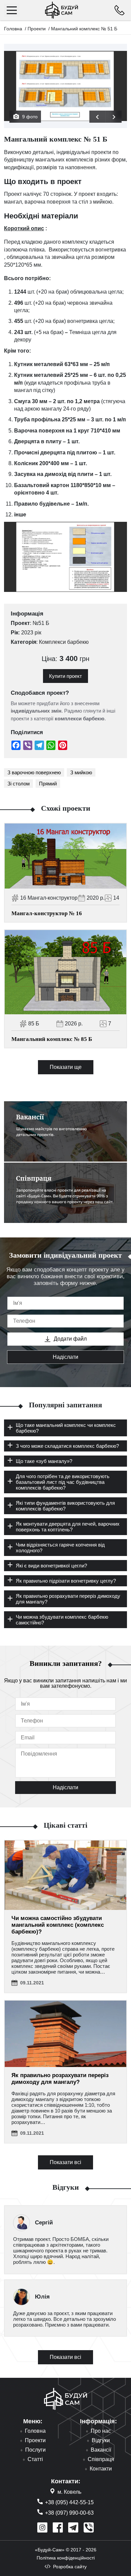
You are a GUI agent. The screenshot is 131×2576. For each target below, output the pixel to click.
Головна (13, 29)
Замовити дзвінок (119, 10)
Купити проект (65, 676)
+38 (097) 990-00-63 (69, 2513)
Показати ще (66, 1067)
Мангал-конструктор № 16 (47, 913)
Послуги (35, 2450)
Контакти (101, 2469)
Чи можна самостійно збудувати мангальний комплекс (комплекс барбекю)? (58, 1925)
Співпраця (101, 2459)
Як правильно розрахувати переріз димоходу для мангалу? (60, 2079)
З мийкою (81, 772)
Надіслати (65, 1357)
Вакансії (101, 2450)
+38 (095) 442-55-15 (69, 2502)
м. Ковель (69, 2492)
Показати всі (65, 2162)
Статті (35, 2459)
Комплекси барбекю (64, 642)
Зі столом (18, 784)
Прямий (48, 784)
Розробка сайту (70, 2567)
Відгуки (101, 2440)
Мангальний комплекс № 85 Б (52, 1039)
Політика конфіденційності (66, 2558)
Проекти (37, 29)
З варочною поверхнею (34, 772)
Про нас (101, 2431)
